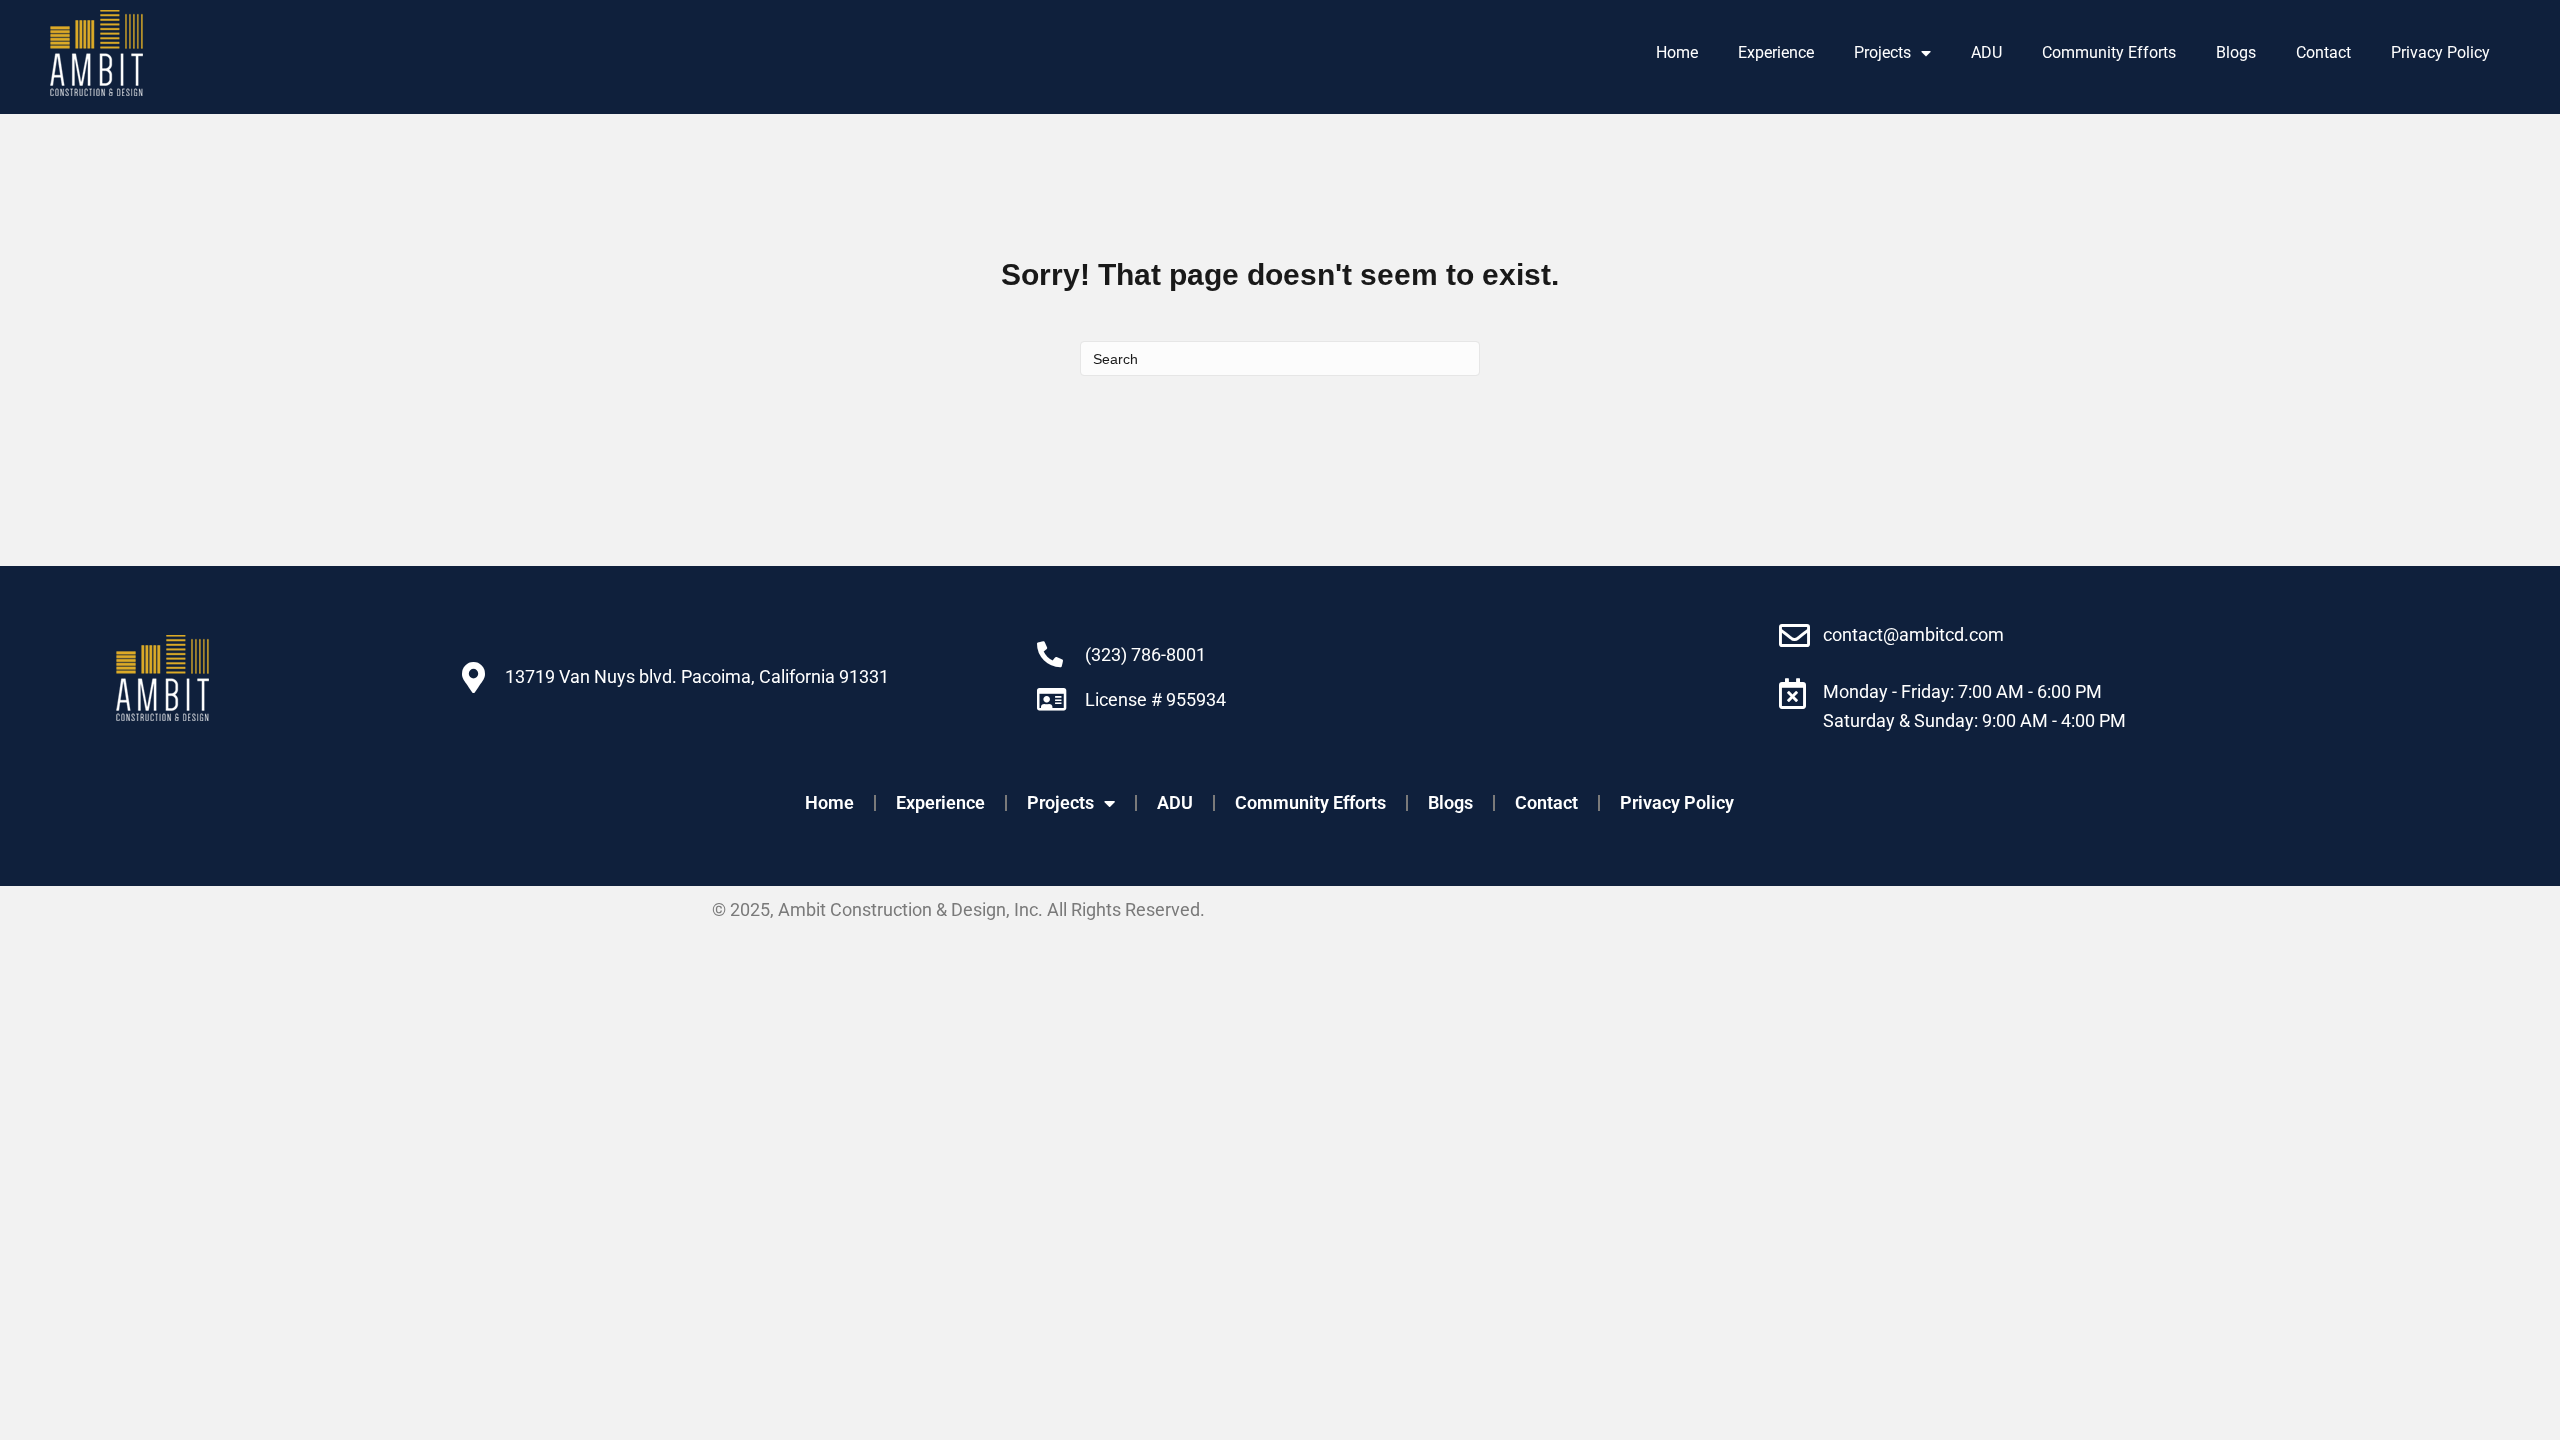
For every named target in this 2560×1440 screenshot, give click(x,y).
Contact (2323, 52)
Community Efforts (2109, 52)
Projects (1882, 52)
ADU (1986, 52)
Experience (1776, 52)
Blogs (2236, 52)
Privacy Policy (2440, 52)
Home (1677, 52)
